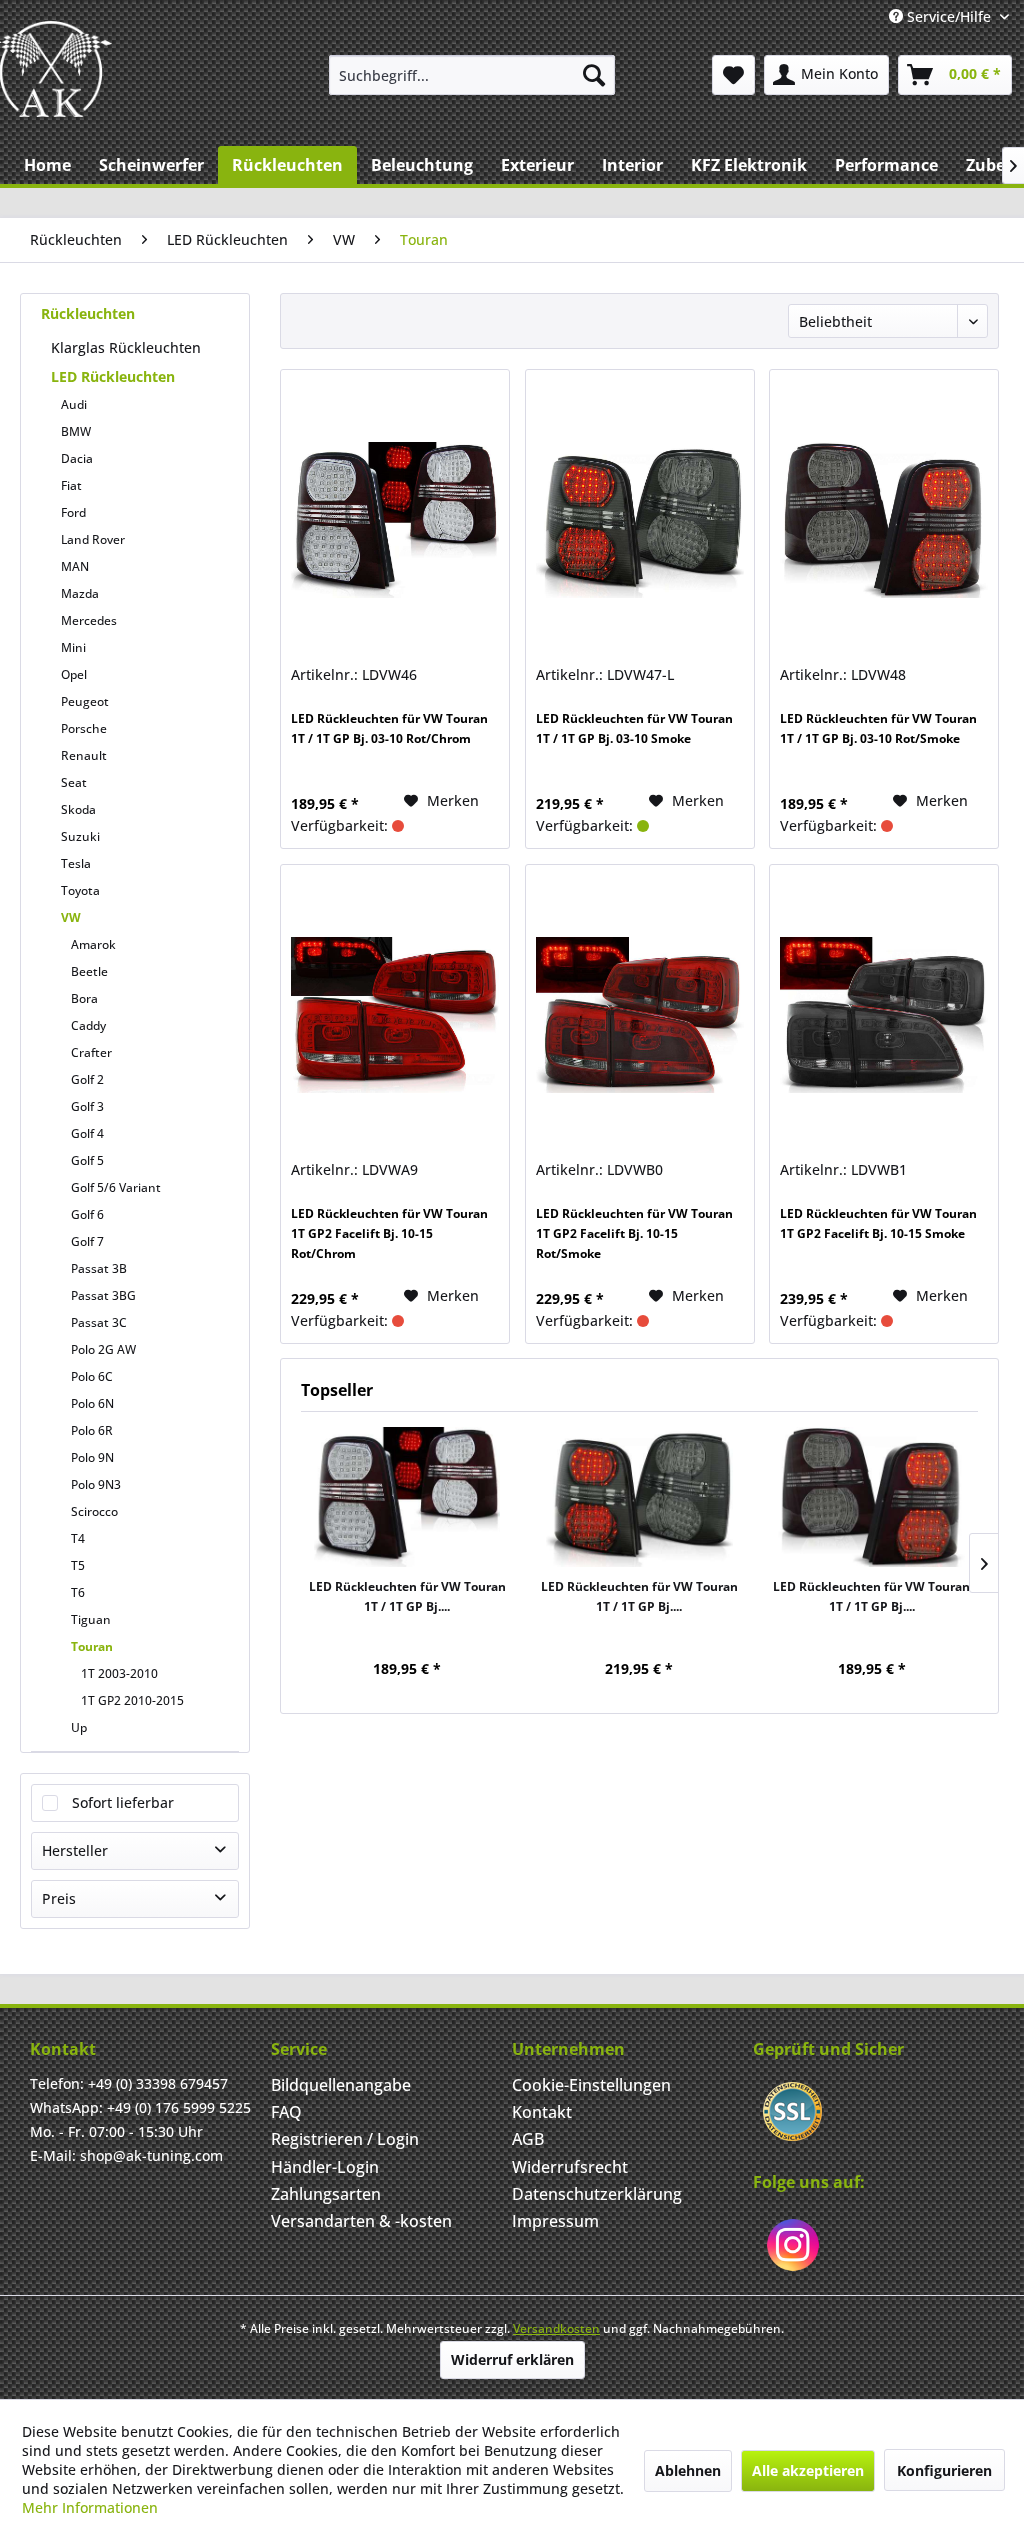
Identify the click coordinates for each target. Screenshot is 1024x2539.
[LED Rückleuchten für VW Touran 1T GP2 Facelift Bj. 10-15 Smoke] (884, 1015)
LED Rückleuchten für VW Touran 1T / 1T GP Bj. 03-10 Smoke (634, 728)
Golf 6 (87, 1214)
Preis (59, 1898)
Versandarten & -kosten (361, 2221)
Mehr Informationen (90, 2507)
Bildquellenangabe (341, 2085)
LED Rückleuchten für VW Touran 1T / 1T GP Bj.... (407, 1596)
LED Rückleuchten (113, 376)
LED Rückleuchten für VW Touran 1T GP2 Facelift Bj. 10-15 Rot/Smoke (634, 1233)
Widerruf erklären (512, 2359)
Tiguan (91, 1619)
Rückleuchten (88, 313)
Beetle (89, 971)
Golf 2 (87, 1079)
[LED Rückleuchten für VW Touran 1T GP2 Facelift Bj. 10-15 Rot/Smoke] (640, 1015)
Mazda (80, 593)
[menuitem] (472, 75)
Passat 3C (99, 1322)
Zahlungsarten (326, 2194)
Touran (92, 1646)
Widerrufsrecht (570, 2167)
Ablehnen (688, 2470)
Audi (74, 404)
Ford (73, 512)
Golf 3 (87, 1106)
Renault (84, 755)
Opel (74, 674)
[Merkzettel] (733, 75)
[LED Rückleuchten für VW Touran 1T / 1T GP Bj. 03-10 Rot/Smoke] (884, 520)
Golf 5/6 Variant (116, 1187)
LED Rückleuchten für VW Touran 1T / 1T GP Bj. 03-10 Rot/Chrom (389, 728)
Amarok (93, 944)
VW (71, 917)
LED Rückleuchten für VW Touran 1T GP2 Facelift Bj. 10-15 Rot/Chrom (389, 1233)
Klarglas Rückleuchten (126, 347)
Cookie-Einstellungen (591, 2085)
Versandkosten (556, 2328)
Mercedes (89, 620)
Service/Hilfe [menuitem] (949, 16)
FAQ (286, 2112)
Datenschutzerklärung (597, 2194)
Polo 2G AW (103, 1349)
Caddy (88, 1025)
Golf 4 (87, 1133)
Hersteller (75, 1850)
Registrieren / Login (345, 2139)
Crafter (91, 1052)
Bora (84, 998)
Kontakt (542, 2112)
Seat (74, 782)
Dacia (77, 458)
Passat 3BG (103, 1295)
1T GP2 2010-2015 (132, 1700)
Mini (73, 647)
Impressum (555, 2221)
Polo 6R (92, 1430)
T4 (78, 1538)
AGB (528, 2139)
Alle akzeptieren (808, 2470)
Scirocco (94, 1511)
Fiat (71, 485)
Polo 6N (92, 1403)
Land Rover (93, 539)
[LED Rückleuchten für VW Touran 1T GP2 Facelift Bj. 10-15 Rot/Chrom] (395, 1015)
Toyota (80, 890)
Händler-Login (325, 2167)
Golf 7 (87, 1241)
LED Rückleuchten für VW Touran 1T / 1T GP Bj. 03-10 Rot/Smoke (878, 728)
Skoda (78, 809)
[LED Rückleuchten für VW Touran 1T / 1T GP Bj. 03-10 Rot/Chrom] (395, 520)
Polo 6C (92, 1376)
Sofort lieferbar (123, 1802)
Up (79, 1727)
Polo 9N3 (96, 1484)
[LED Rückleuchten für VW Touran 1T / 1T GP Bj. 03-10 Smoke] (640, 520)
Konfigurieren (944, 2470)
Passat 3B (99, 1268)
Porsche (84, 728)
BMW (76, 431)
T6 (78, 1592)
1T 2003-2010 (119, 1673)
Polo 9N (92, 1457)
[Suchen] (594, 75)
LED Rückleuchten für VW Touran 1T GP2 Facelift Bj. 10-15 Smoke (878, 1223)
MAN (75, 566)
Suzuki (80, 836)
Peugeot (85, 701)
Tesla (76, 863)
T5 (78, 1565)
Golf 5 (87, 1160)
